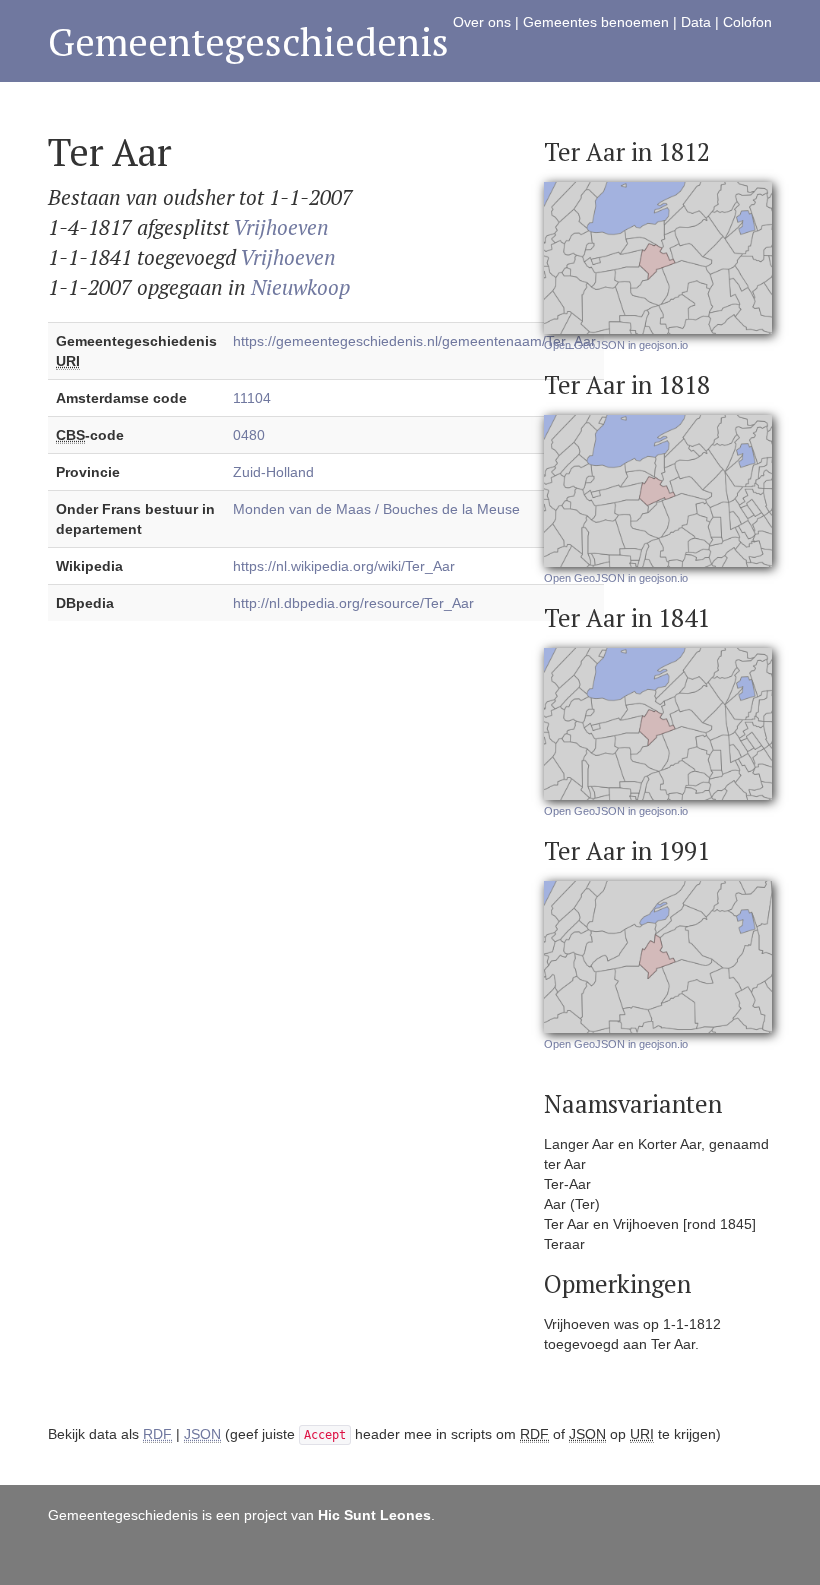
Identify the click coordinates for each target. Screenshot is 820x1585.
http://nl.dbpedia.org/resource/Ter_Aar (353, 603)
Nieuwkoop (300, 287)
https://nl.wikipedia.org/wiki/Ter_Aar (344, 566)
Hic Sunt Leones (374, 1515)
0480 (249, 435)
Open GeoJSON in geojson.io (616, 345)
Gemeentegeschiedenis (248, 41)
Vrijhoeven (281, 227)
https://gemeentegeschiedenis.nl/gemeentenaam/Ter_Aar (414, 341)
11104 (252, 398)
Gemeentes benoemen (596, 22)
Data (696, 22)
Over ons (482, 22)
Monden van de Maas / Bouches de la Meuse (376, 509)
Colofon (747, 22)
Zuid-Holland (273, 472)
